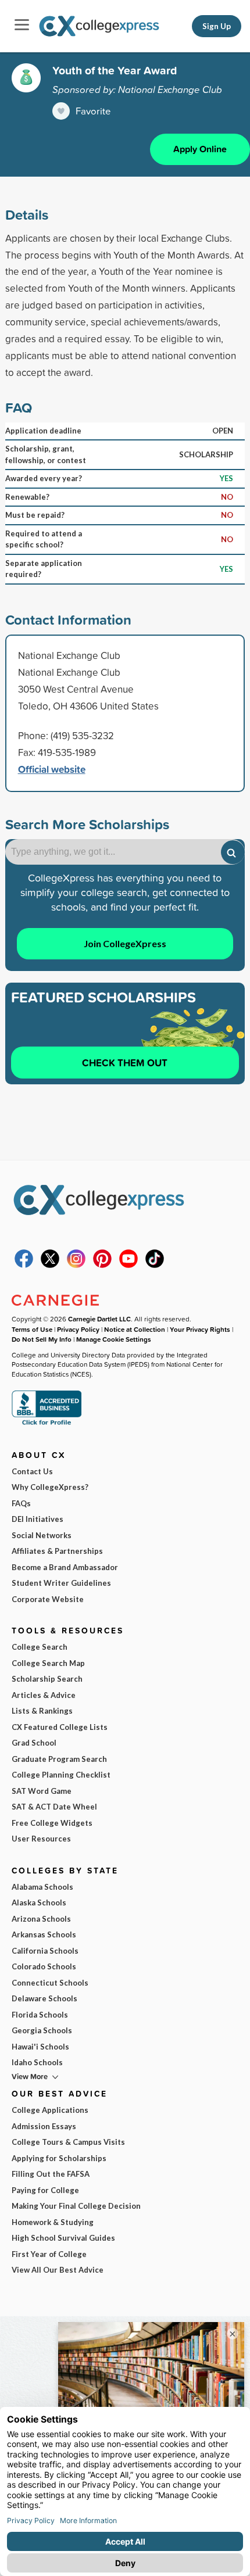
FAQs (21, 1503)
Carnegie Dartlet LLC (99, 1319)
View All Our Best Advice (58, 2270)
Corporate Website (48, 1599)
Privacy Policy (78, 1329)
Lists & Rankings (42, 1711)
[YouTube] (128, 1265)
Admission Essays (44, 2126)
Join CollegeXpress (125, 943)
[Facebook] (24, 1265)
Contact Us (32, 1471)
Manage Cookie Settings (114, 1339)
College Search (40, 1647)
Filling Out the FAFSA (51, 2174)
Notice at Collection (135, 1329)
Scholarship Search (47, 1679)
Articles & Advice (44, 1695)
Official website (52, 769)
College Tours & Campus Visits (68, 2142)
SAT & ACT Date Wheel (54, 1807)
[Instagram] (76, 1265)
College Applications (50, 2110)
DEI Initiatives (37, 1519)
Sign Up (217, 26)
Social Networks (42, 1535)
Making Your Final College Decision (76, 2206)
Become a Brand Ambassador (65, 1567)
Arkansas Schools (44, 1934)
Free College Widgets (52, 1823)
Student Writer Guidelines (61, 1583)
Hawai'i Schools (40, 2047)
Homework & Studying (53, 2222)
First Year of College (49, 2254)
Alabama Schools (42, 1887)
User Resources (41, 1839)
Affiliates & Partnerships (57, 1551)
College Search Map (48, 1663)
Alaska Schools (39, 1903)
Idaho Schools (37, 2062)
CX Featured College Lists (60, 1727)
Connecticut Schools (50, 1983)
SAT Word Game (42, 1791)
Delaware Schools (44, 1998)
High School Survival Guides (63, 2238)
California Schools (45, 1951)
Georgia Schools (42, 2030)
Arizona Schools (41, 1919)
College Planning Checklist (61, 1775)
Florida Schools (40, 2015)
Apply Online (200, 149)
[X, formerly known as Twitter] (50, 1265)
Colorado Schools (44, 1966)
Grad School (34, 1743)
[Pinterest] (102, 1265)
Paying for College (45, 2190)
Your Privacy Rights (200, 1329)
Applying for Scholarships (59, 2158)
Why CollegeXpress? (50, 1487)
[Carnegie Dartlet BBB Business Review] (47, 1424)
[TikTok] (155, 1265)
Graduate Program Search (59, 1759)
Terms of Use (32, 1329)
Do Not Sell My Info (42, 1339)
